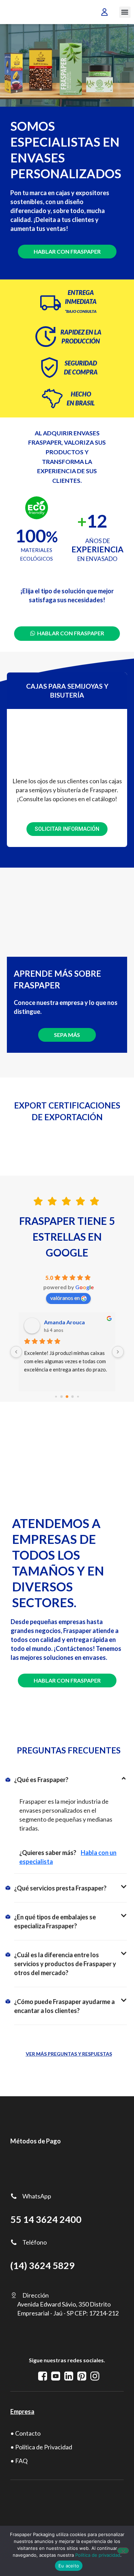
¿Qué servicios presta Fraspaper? (60, 1888)
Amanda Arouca (64, 1322)
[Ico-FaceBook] (43, 2376)
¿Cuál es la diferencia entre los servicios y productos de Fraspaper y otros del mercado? (65, 1964)
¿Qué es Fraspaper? (41, 1780)
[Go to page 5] (67, 1397)
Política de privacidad (98, 2555)
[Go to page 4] (62, 1397)
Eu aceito (69, 2566)
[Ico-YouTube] (56, 2376)
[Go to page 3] (56, 1396)
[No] (123, 2551)
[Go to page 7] (78, 1396)
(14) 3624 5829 (42, 2266)
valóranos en (65, 1298)
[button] (125, 12)
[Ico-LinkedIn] (69, 2376)
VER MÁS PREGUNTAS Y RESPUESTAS (69, 2054)
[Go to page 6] (73, 1397)
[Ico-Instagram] (95, 2376)
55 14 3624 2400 (46, 2219)
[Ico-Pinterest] (82, 2376)
